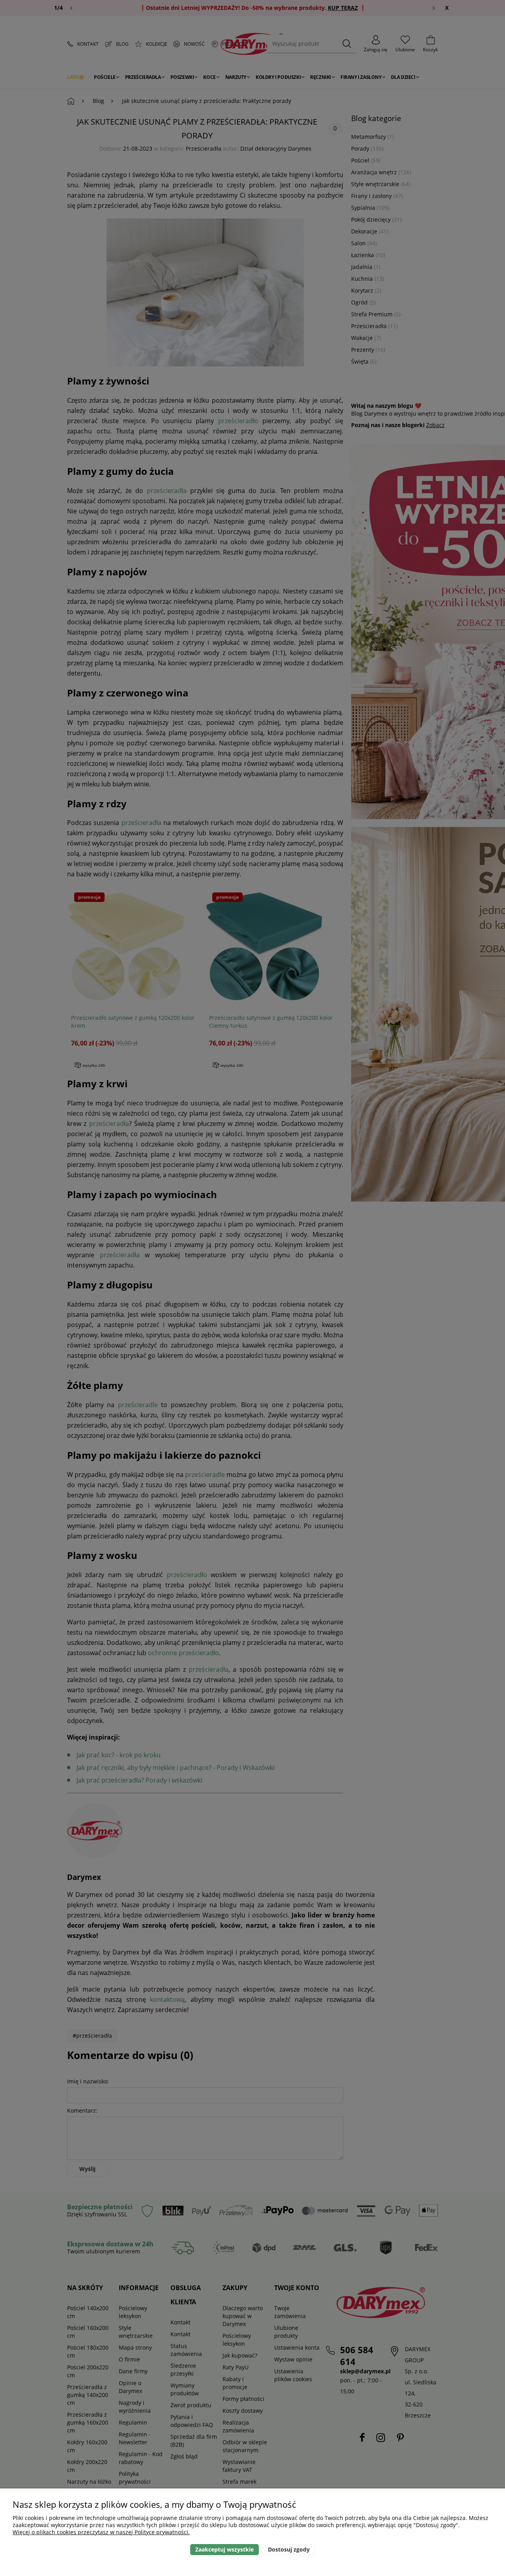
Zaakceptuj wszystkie (224, 2549)
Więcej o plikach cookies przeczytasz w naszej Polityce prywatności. (101, 2532)
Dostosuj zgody (289, 2549)
